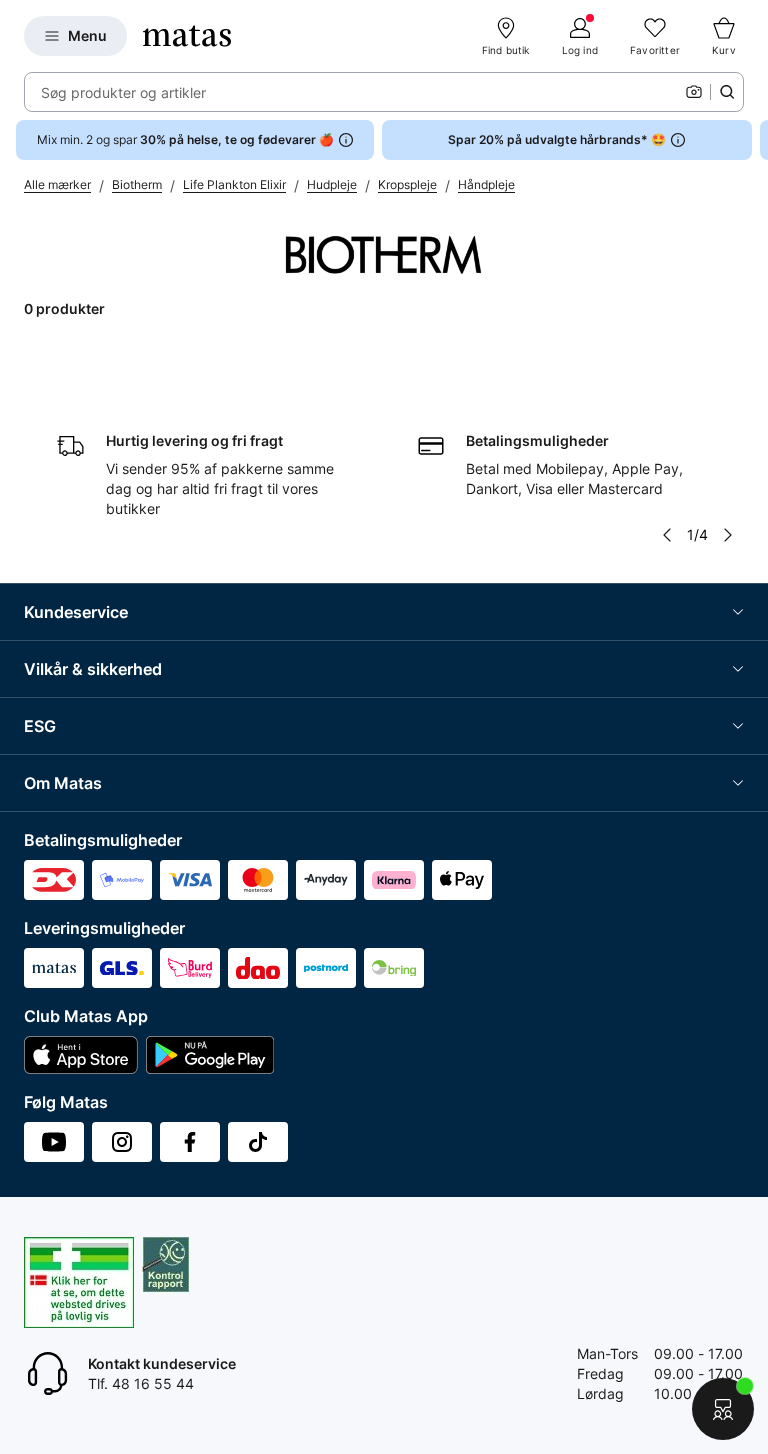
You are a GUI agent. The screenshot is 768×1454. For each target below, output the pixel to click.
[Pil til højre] (752, 140)
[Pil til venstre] (667, 535)
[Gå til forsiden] (187, 36)
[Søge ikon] (727, 92)
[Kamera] (694, 92)
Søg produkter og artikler (123, 92)
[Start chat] (723, 1409)
